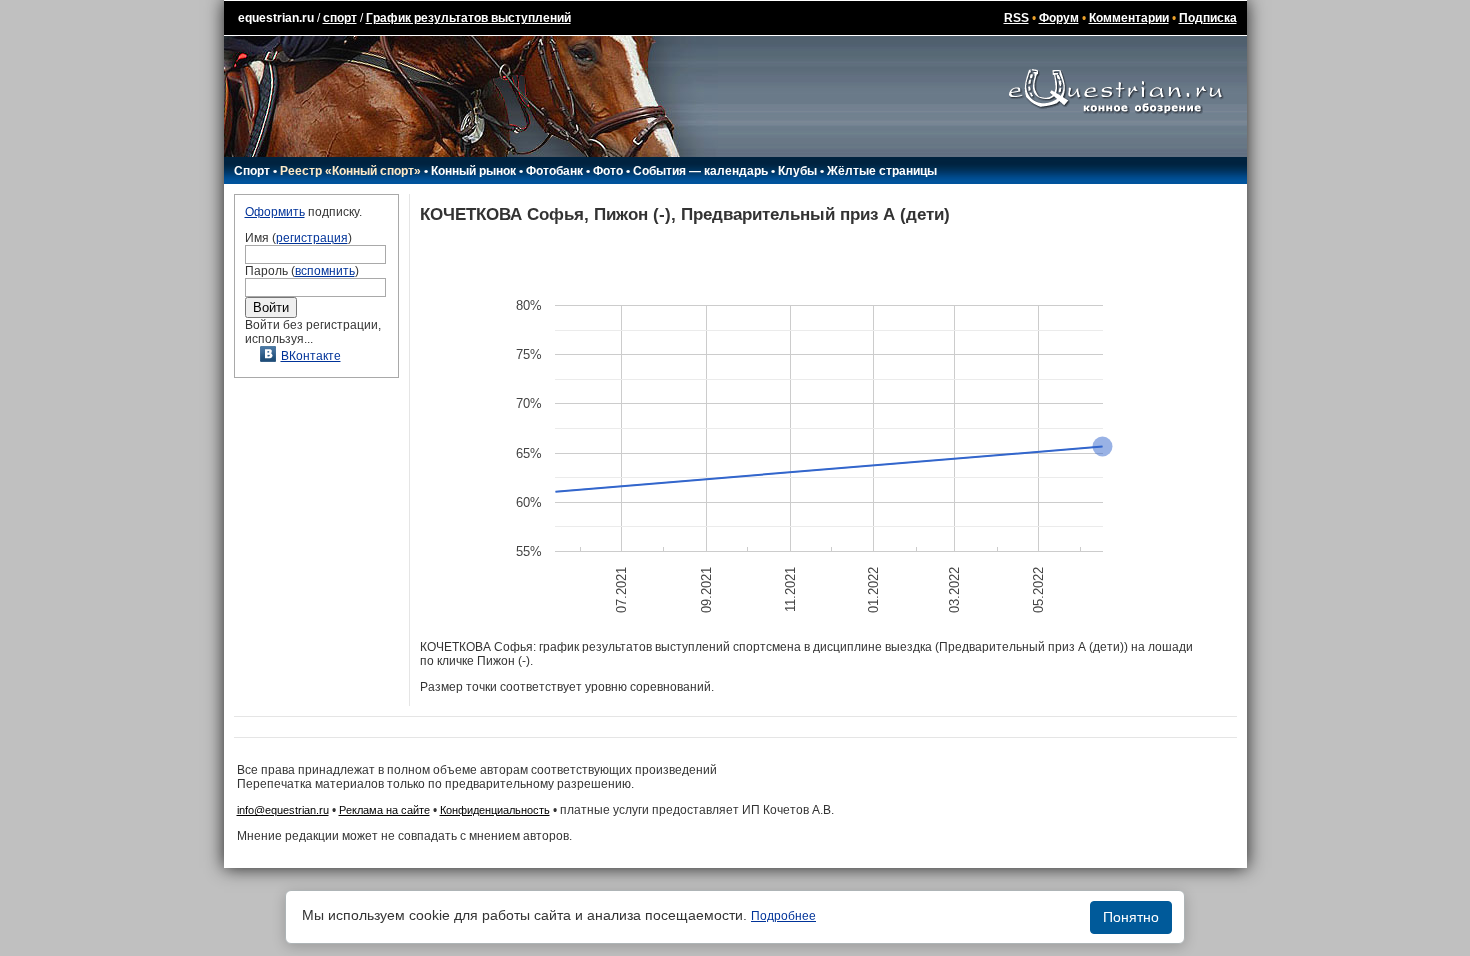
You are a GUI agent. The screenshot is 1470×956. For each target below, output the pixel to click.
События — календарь (700, 171)
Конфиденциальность (495, 810)
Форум (1059, 18)
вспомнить (325, 271)
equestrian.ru (276, 18)
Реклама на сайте (384, 810)
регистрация (312, 238)
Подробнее (783, 916)
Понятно (1131, 917)
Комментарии (1129, 18)
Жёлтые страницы (882, 171)
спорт (340, 18)
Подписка (1208, 18)
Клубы (797, 171)
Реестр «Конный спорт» (350, 171)
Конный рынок (473, 171)
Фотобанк (554, 171)
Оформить (275, 212)
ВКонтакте (311, 356)
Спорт (252, 171)
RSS (1016, 18)
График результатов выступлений (468, 18)
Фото (608, 171)
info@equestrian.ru (283, 810)
